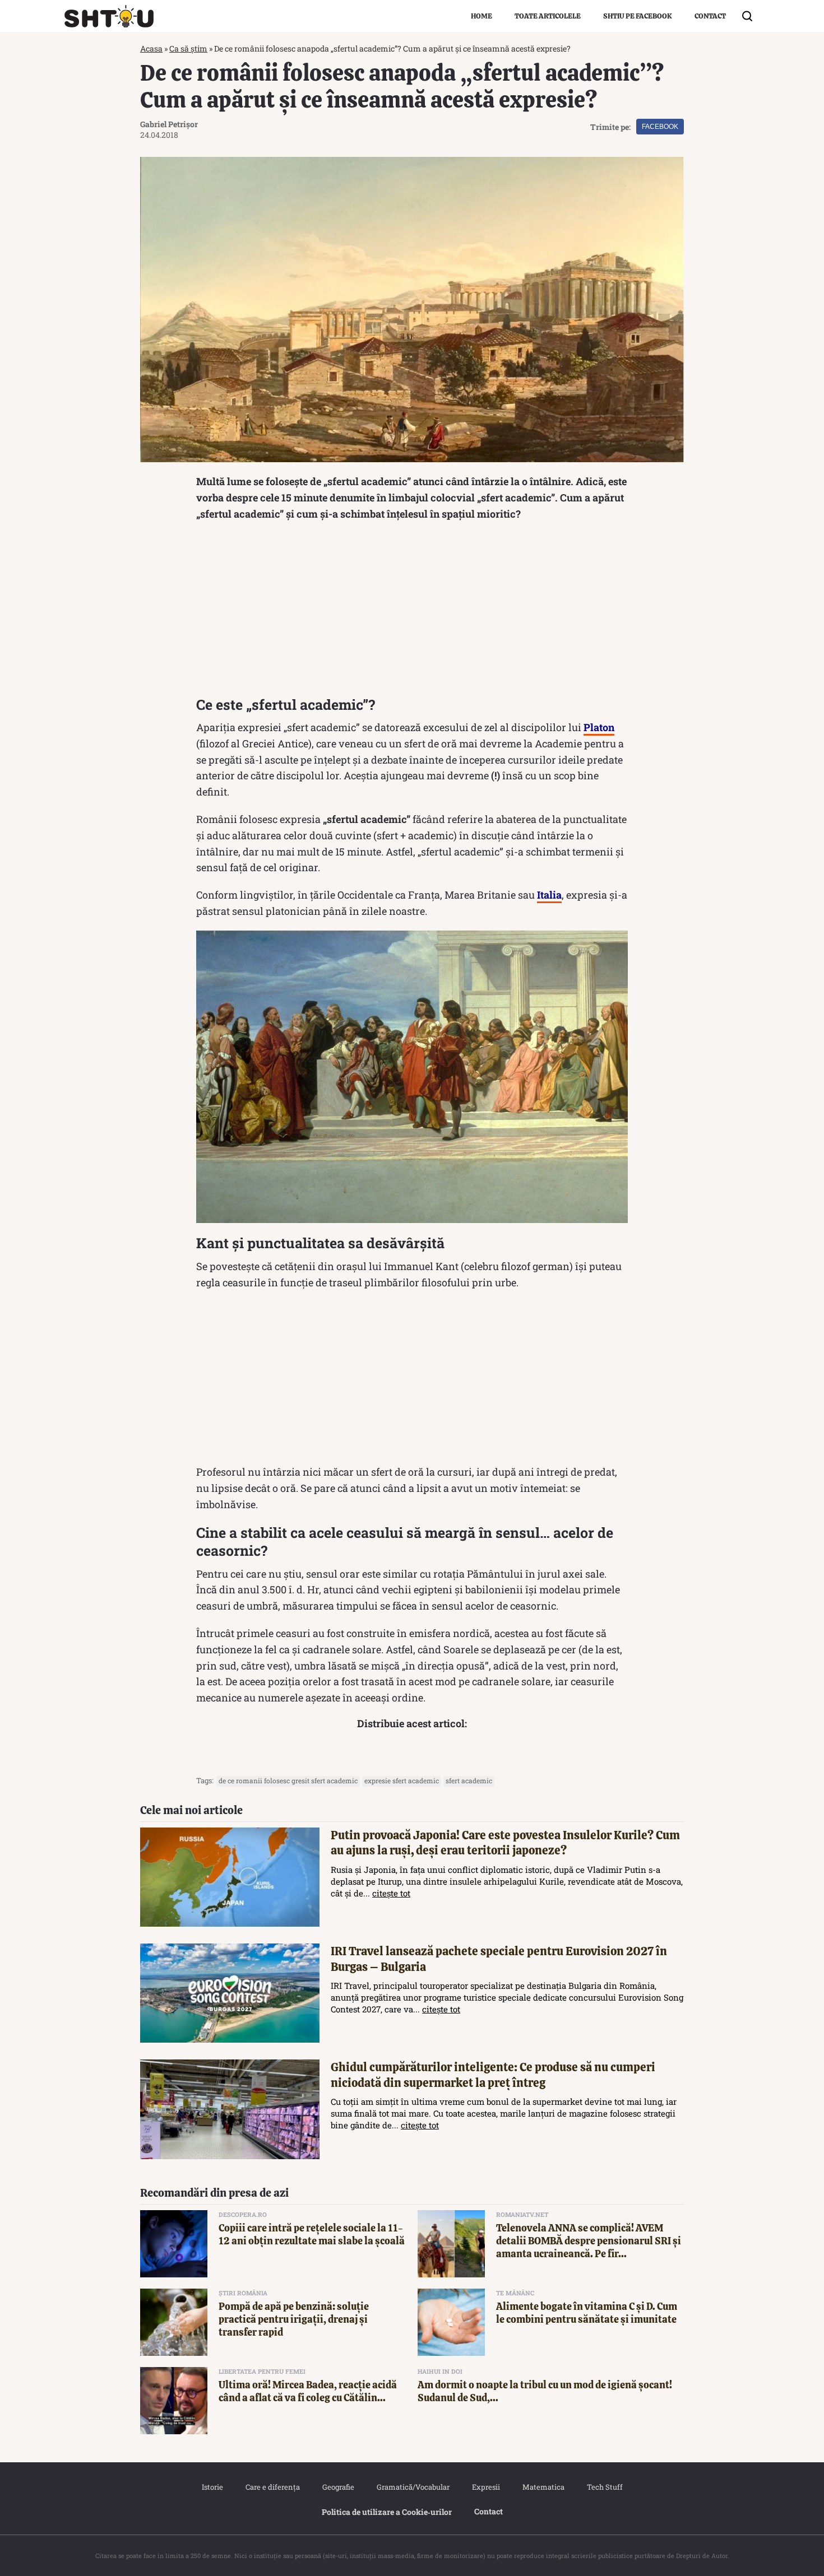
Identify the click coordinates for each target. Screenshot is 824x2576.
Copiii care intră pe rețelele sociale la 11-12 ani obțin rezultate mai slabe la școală (312, 2234)
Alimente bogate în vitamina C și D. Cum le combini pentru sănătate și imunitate (587, 2313)
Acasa (151, 48)
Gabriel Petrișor (169, 124)
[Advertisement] (412, 612)
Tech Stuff (605, 2487)
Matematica (543, 2487)
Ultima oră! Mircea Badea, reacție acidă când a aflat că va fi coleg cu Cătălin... (308, 2391)
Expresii (486, 2487)
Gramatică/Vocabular (413, 2487)
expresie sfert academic (402, 1780)
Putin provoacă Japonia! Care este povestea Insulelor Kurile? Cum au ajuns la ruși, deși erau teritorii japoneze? (505, 1843)
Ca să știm (188, 48)
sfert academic (469, 1780)
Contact (710, 16)
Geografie (338, 2487)
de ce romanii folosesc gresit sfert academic (288, 1780)
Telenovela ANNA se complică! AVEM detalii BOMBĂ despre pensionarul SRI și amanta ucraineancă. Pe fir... (589, 2241)
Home (482, 16)
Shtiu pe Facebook (638, 16)
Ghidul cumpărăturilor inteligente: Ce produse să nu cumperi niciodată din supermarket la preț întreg (493, 2075)
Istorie (212, 2487)
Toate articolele (548, 16)
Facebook (660, 127)
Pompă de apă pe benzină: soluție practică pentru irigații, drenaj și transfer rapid (294, 2319)
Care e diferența (273, 2487)
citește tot (391, 1893)
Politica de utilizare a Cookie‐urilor (387, 2512)
